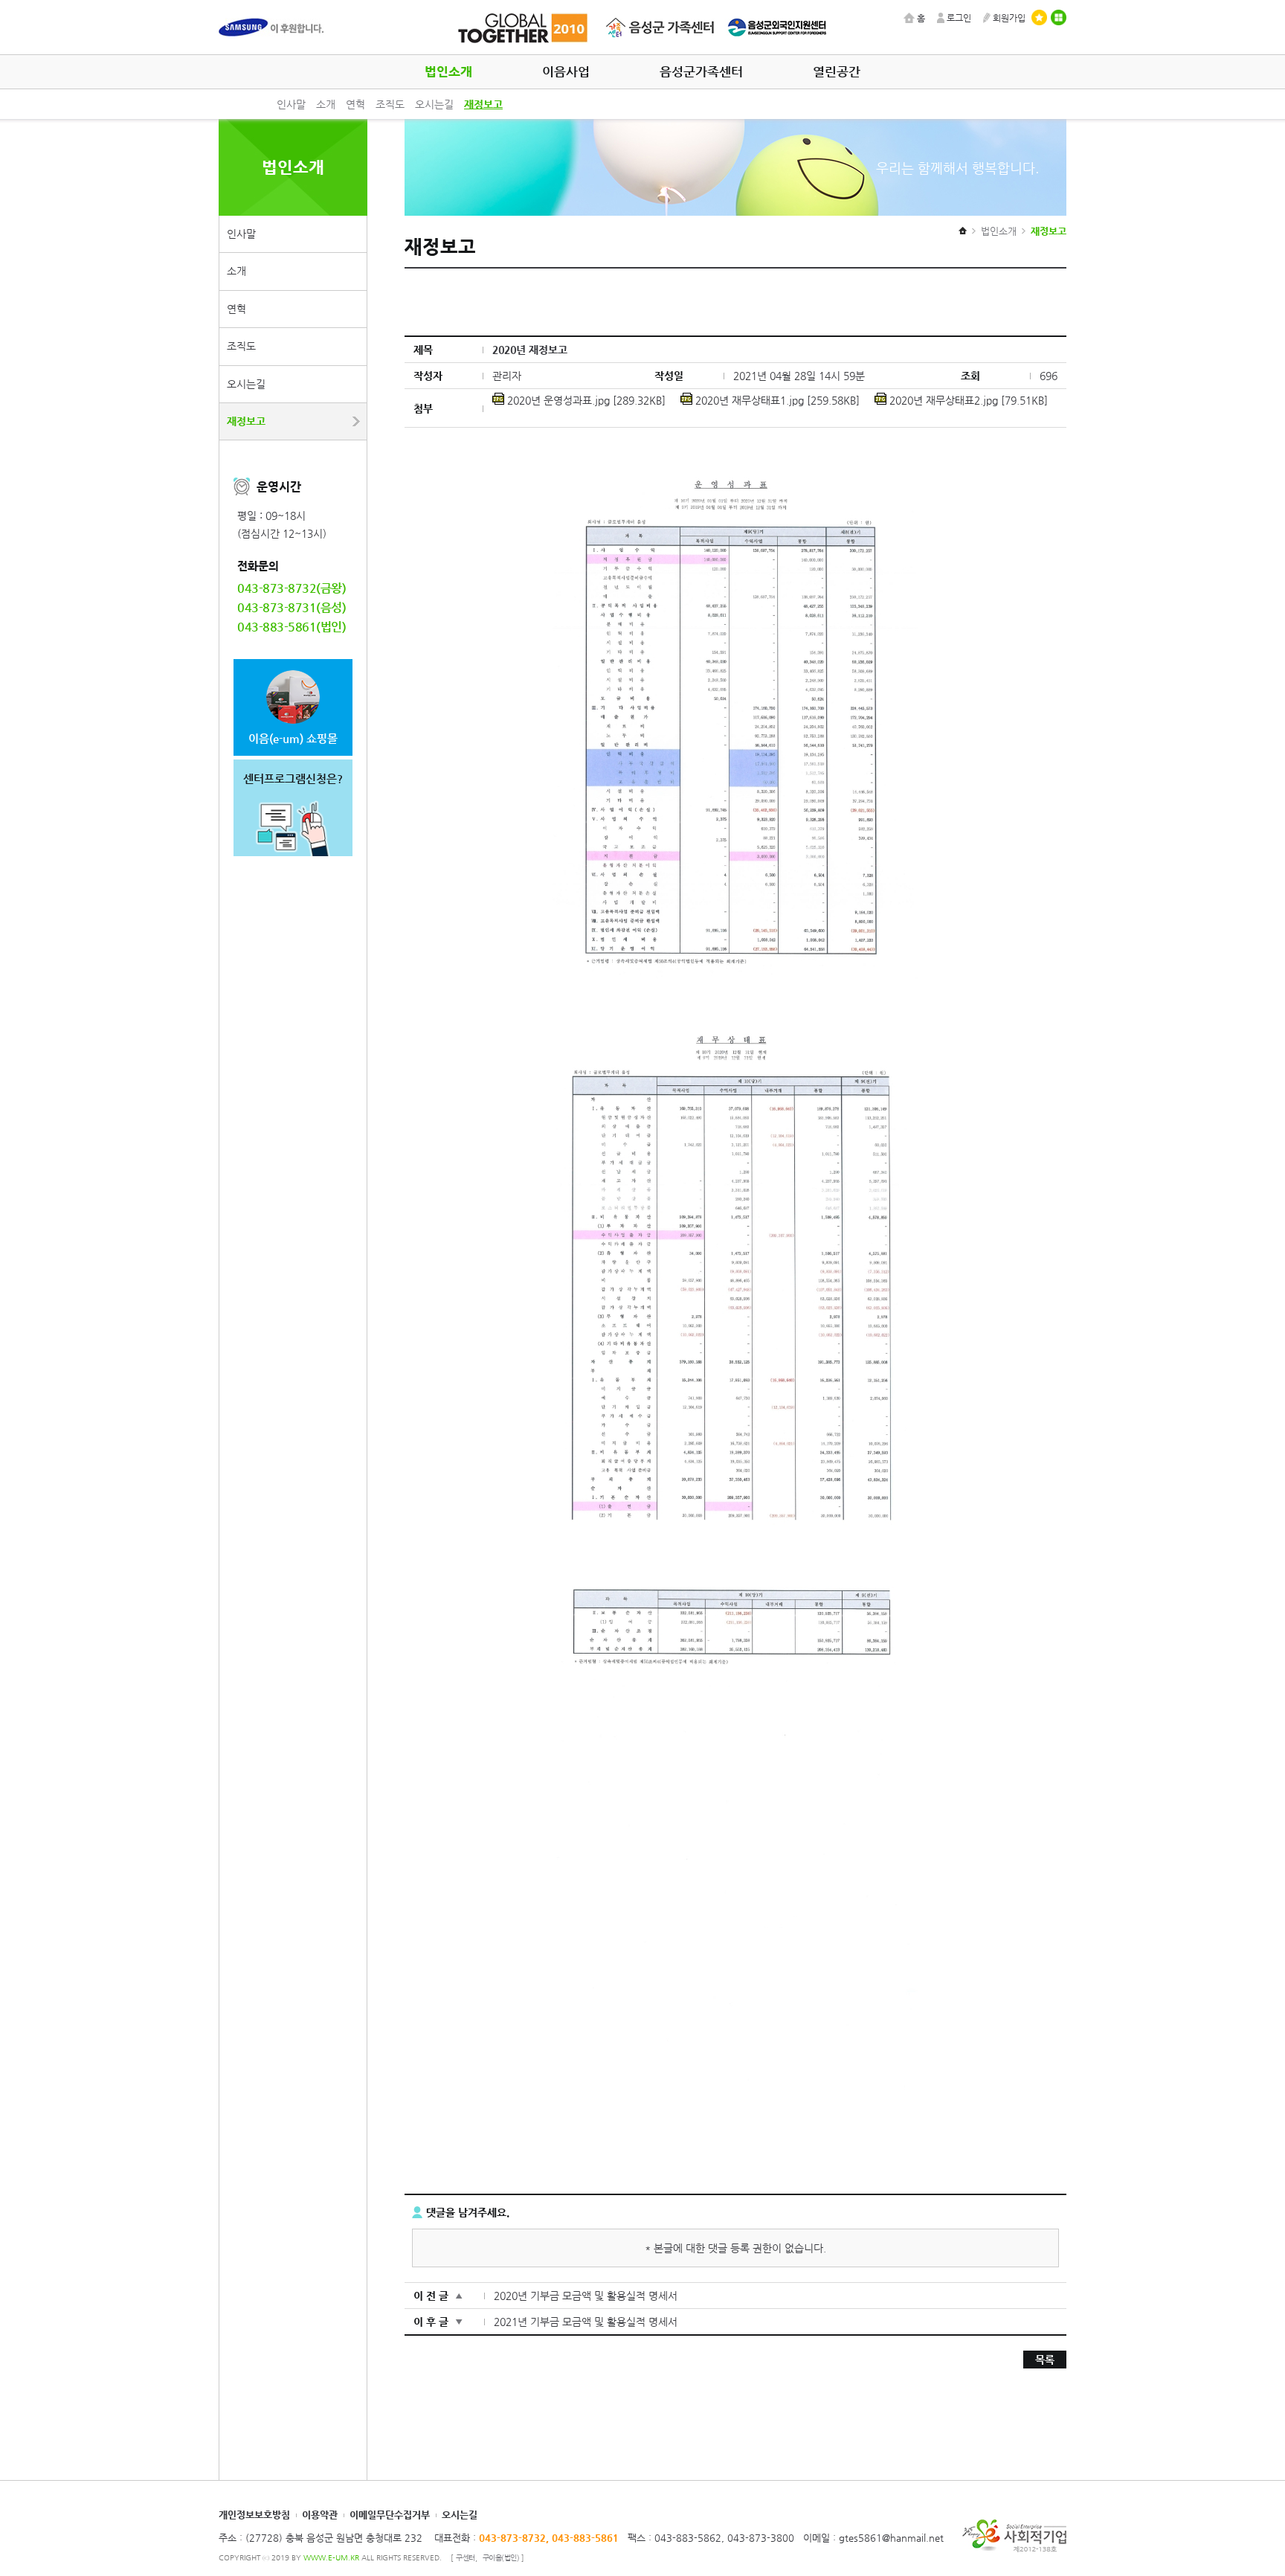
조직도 (390, 104)
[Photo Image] (735, 466)
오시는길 (434, 104)
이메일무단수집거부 (390, 2515)
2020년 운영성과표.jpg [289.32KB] (585, 400)
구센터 (466, 2558)
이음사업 (566, 72)
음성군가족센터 (701, 72)
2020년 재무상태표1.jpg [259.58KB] (776, 400)
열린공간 (837, 72)
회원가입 (1009, 18)
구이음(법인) (501, 2558)
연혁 (355, 104)
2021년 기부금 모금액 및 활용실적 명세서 (586, 2322)
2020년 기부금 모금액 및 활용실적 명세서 (586, 2296)
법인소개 (448, 72)
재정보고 (483, 104)
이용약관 (320, 2515)
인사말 (291, 104)
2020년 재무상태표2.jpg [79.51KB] (967, 400)
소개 (326, 104)
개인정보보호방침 (254, 2515)
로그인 (959, 18)
